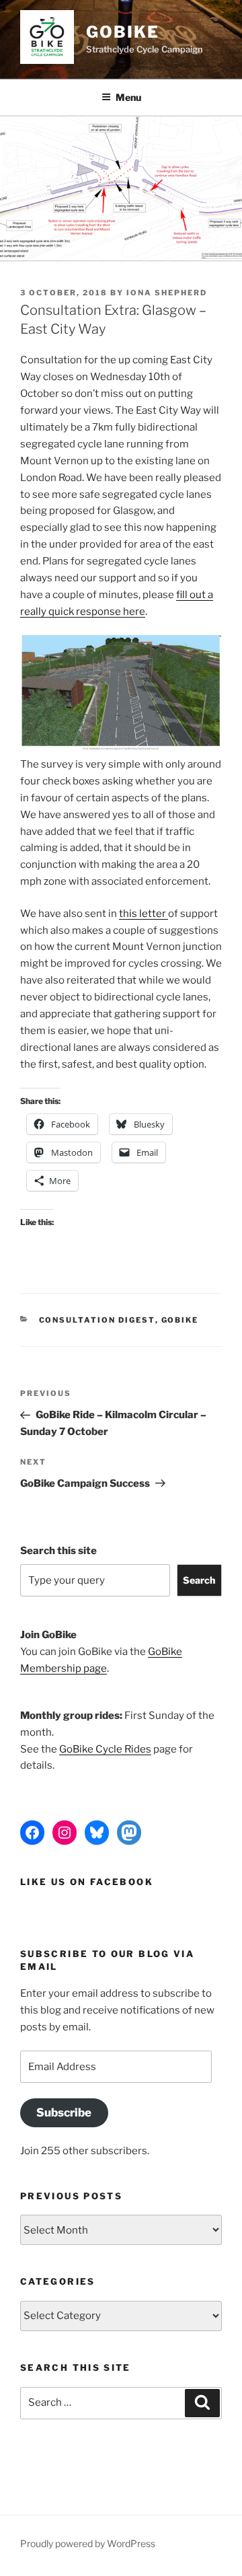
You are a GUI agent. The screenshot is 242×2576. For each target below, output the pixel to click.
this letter (144, 914)
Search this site (58, 1551)
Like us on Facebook (87, 1882)
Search (199, 1580)
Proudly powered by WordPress (88, 2543)
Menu (128, 97)
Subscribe (64, 2112)
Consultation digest (97, 1320)
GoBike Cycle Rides (105, 1749)
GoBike (123, 32)
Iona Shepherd (167, 293)
